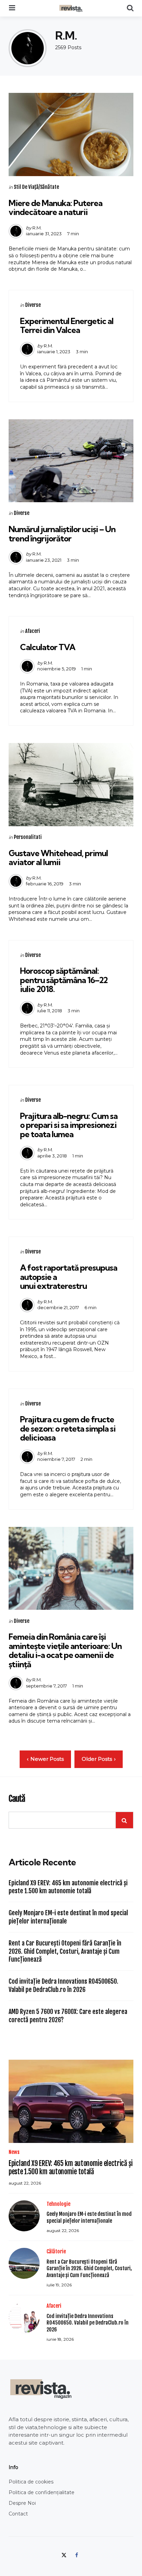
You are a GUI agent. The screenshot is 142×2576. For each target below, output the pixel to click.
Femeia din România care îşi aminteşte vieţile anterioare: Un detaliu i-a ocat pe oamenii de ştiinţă (65, 1650)
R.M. (37, 228)
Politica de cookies (31, 2482)
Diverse (33, 305)
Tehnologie (58, 2204)
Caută (17, 1799)
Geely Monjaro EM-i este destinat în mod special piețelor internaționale (68, 1917)
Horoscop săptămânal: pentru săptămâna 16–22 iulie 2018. (64, 980)
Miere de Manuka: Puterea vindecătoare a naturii (55, 207)
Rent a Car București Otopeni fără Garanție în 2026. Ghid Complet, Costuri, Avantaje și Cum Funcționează (65, 1951)
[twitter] (65, 2555)
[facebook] (77, 2555)
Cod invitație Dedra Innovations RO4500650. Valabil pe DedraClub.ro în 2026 (63, 1985)
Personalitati (28, 837)
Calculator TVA (48, 647)
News (14, 2152)
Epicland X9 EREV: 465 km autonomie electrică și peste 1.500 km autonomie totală (68, 1887)
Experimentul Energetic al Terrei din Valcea (67, 325)
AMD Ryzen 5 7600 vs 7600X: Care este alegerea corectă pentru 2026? (68, 2015)
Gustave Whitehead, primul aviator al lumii (58, 858)
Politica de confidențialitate (42, 2492)
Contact (18, 2514)
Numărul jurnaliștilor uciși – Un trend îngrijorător (62, 533)
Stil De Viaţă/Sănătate (36, 187)
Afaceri (33, 631)
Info (13, 2467)
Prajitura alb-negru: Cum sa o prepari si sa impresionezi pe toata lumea (69, 1125)
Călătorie (56, 2251)
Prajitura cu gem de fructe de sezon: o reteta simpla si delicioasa (68, 1428)
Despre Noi (22, 2503)
